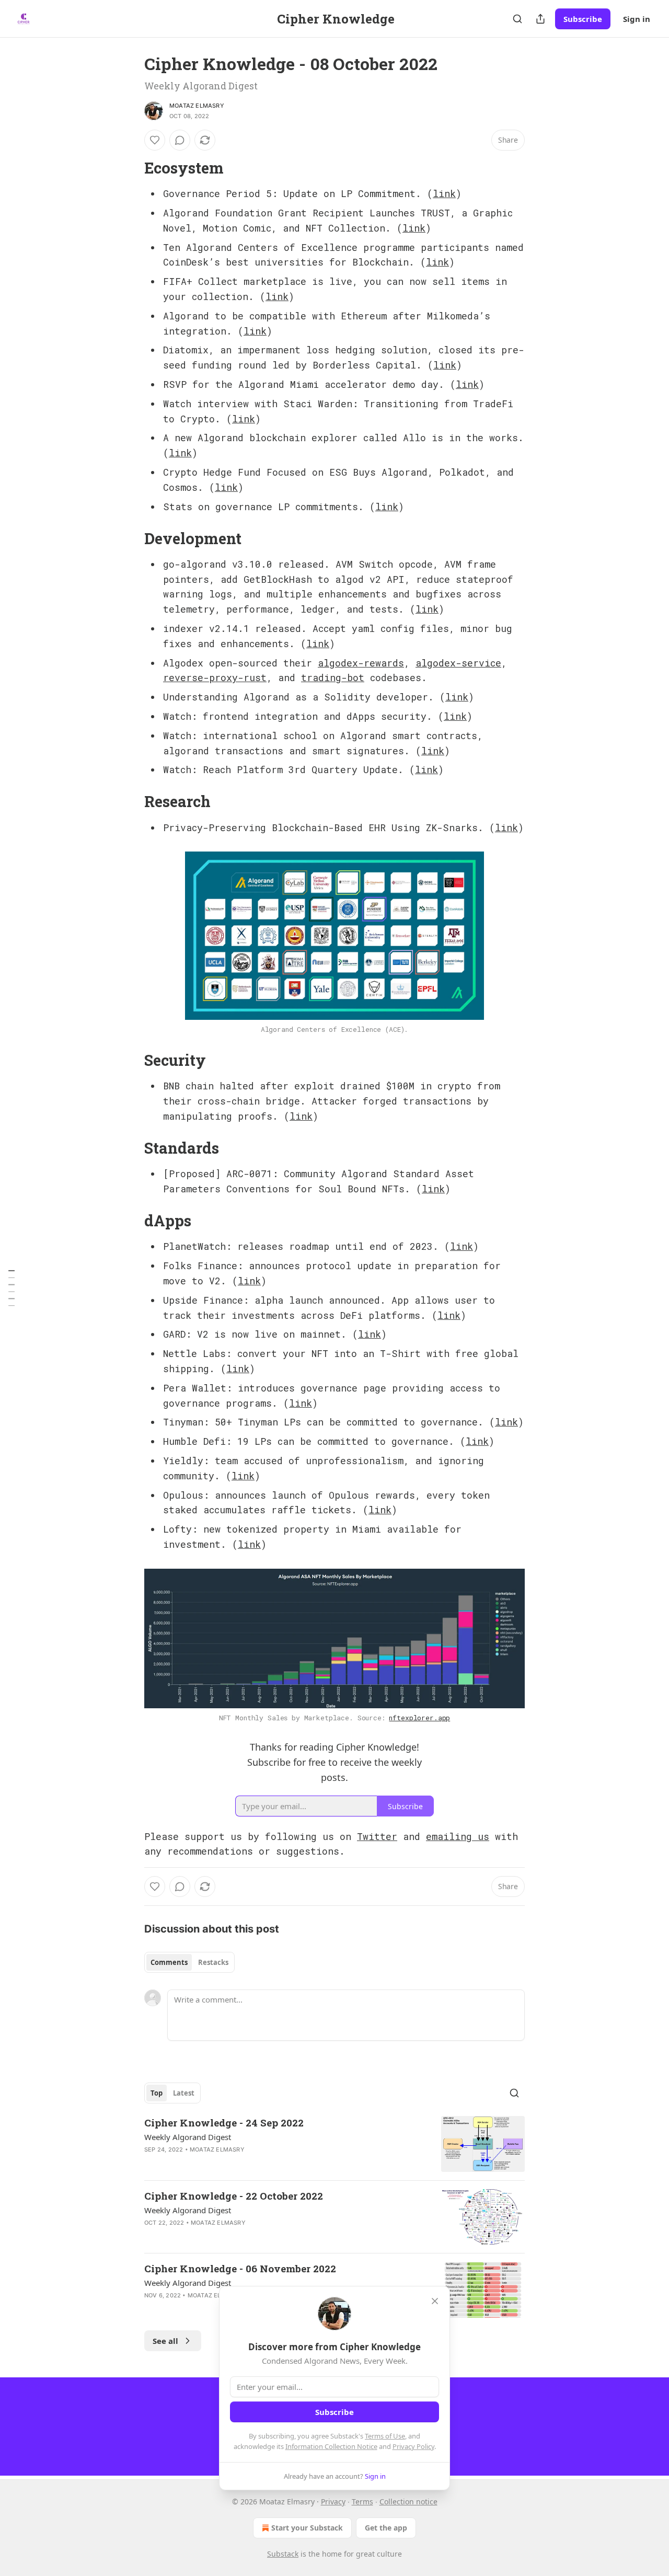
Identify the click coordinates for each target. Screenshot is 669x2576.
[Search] (517, 19)
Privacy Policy (413, 2446)
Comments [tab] (169, 1962)
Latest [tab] (184, 2093)
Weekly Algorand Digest (188, 2137)
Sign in (637, 19)
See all (165, 2341)
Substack (283, 2554)
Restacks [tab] (213, 1962)
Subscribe (583, 19)
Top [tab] (157, 2093)
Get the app (386, 2528)
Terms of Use (385, 2436)
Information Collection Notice (331, 2446)
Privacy (333, 2502)
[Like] (155, 140)
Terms (362, 2502)
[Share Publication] (540, 19)
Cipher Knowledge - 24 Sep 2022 (224, 2123)
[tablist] (189, 1962)
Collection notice (408, 2502)
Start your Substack (307, 2528)
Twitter (377, 1836)
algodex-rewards (361, 663)
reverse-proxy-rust (215, 677)
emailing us (458, 1836)
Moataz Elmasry (197, 106)
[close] (435, 2301)
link (444, 193)
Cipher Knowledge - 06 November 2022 (240, 2268)
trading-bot (333, 677)
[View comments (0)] (180, 140)
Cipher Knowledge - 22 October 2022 (234, 2196)
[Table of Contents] (11, 1288)
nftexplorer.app (419, 1718)
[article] (334, 2144)
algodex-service (458, 663)
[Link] (130, 168)
